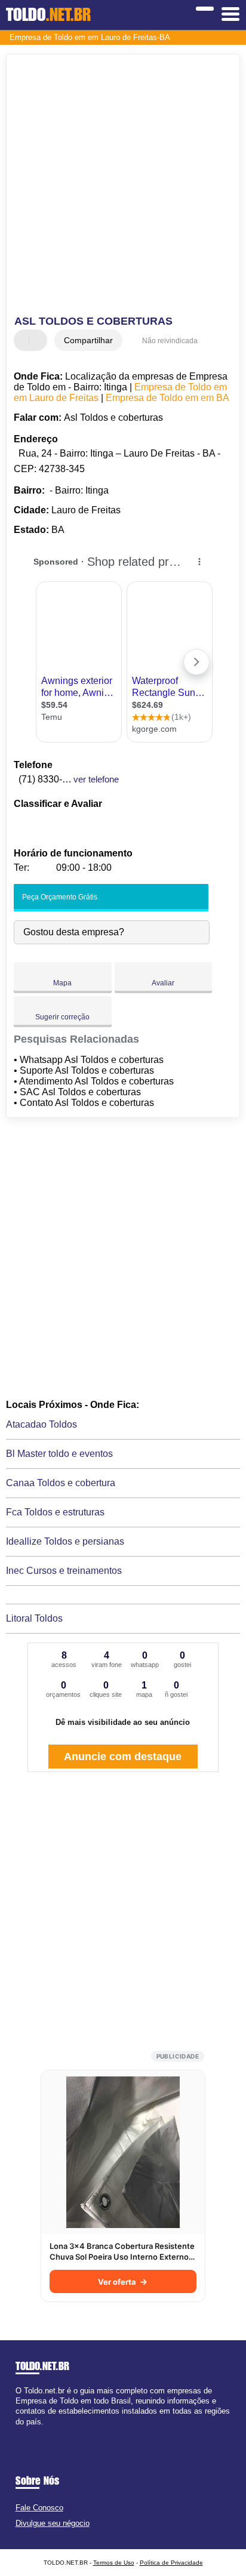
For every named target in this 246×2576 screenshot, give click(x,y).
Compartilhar (88, 340)
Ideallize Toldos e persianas (65, 1541)
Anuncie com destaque (123, 1757)
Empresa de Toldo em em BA (167, 398)
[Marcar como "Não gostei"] (39, 340)
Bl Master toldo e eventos (59, 1454)
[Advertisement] (123, 186)
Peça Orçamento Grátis (59, 897)
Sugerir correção (62, 1017)
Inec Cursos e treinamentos (64, 1571)
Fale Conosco (39, 2508)
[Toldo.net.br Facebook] (18, 2432)
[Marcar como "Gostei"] (24, 340)
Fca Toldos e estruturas (55, 1512)
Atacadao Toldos (41, 1424)
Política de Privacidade (171, 2563)
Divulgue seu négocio (53, 2523)
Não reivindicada (170, 341)
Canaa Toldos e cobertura (61, 1483)
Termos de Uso (114, 2563)
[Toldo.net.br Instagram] (29, 2432)
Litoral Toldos (34, 1618)
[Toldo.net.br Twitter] (24, 2432)
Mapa (62, 983)
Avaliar (163, 983)
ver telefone (96, 779)
